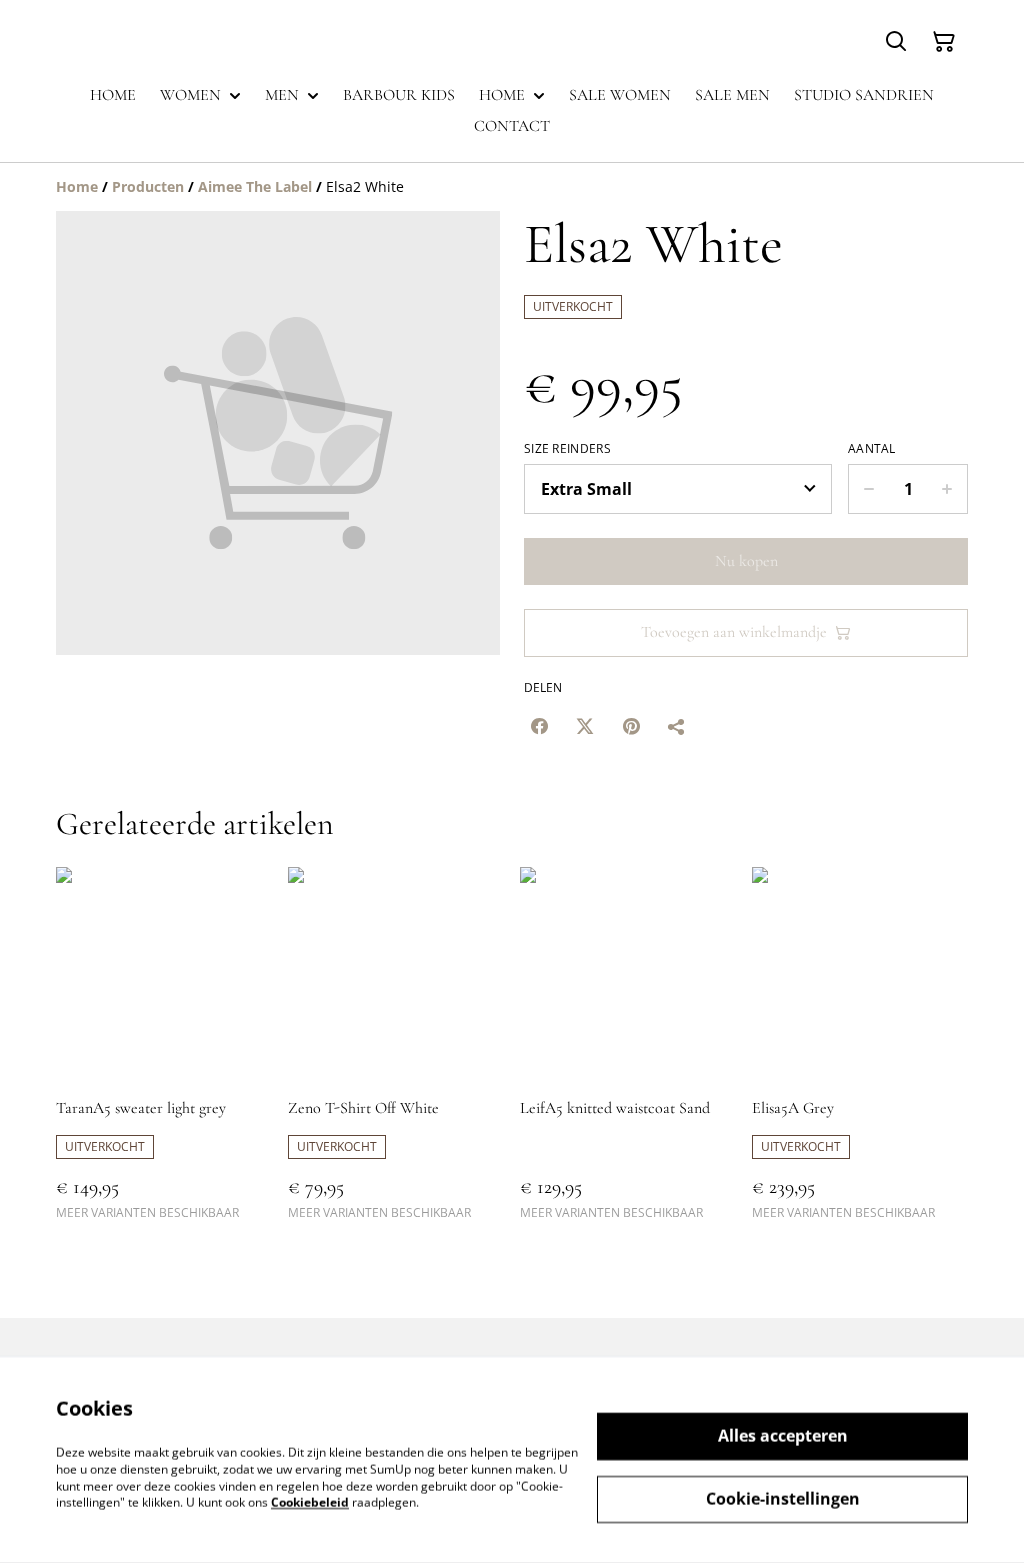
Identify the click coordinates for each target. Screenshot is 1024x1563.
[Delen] (677, 726)
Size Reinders (567, 449)
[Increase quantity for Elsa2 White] (947, 489)
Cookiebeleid (310, 1502)
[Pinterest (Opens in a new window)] (631, 726)
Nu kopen (746, 561)
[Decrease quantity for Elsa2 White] (868, 489)
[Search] (896, 42)
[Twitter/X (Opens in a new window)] (585, 726)
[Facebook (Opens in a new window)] (539, 726)
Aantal (872, 449)
